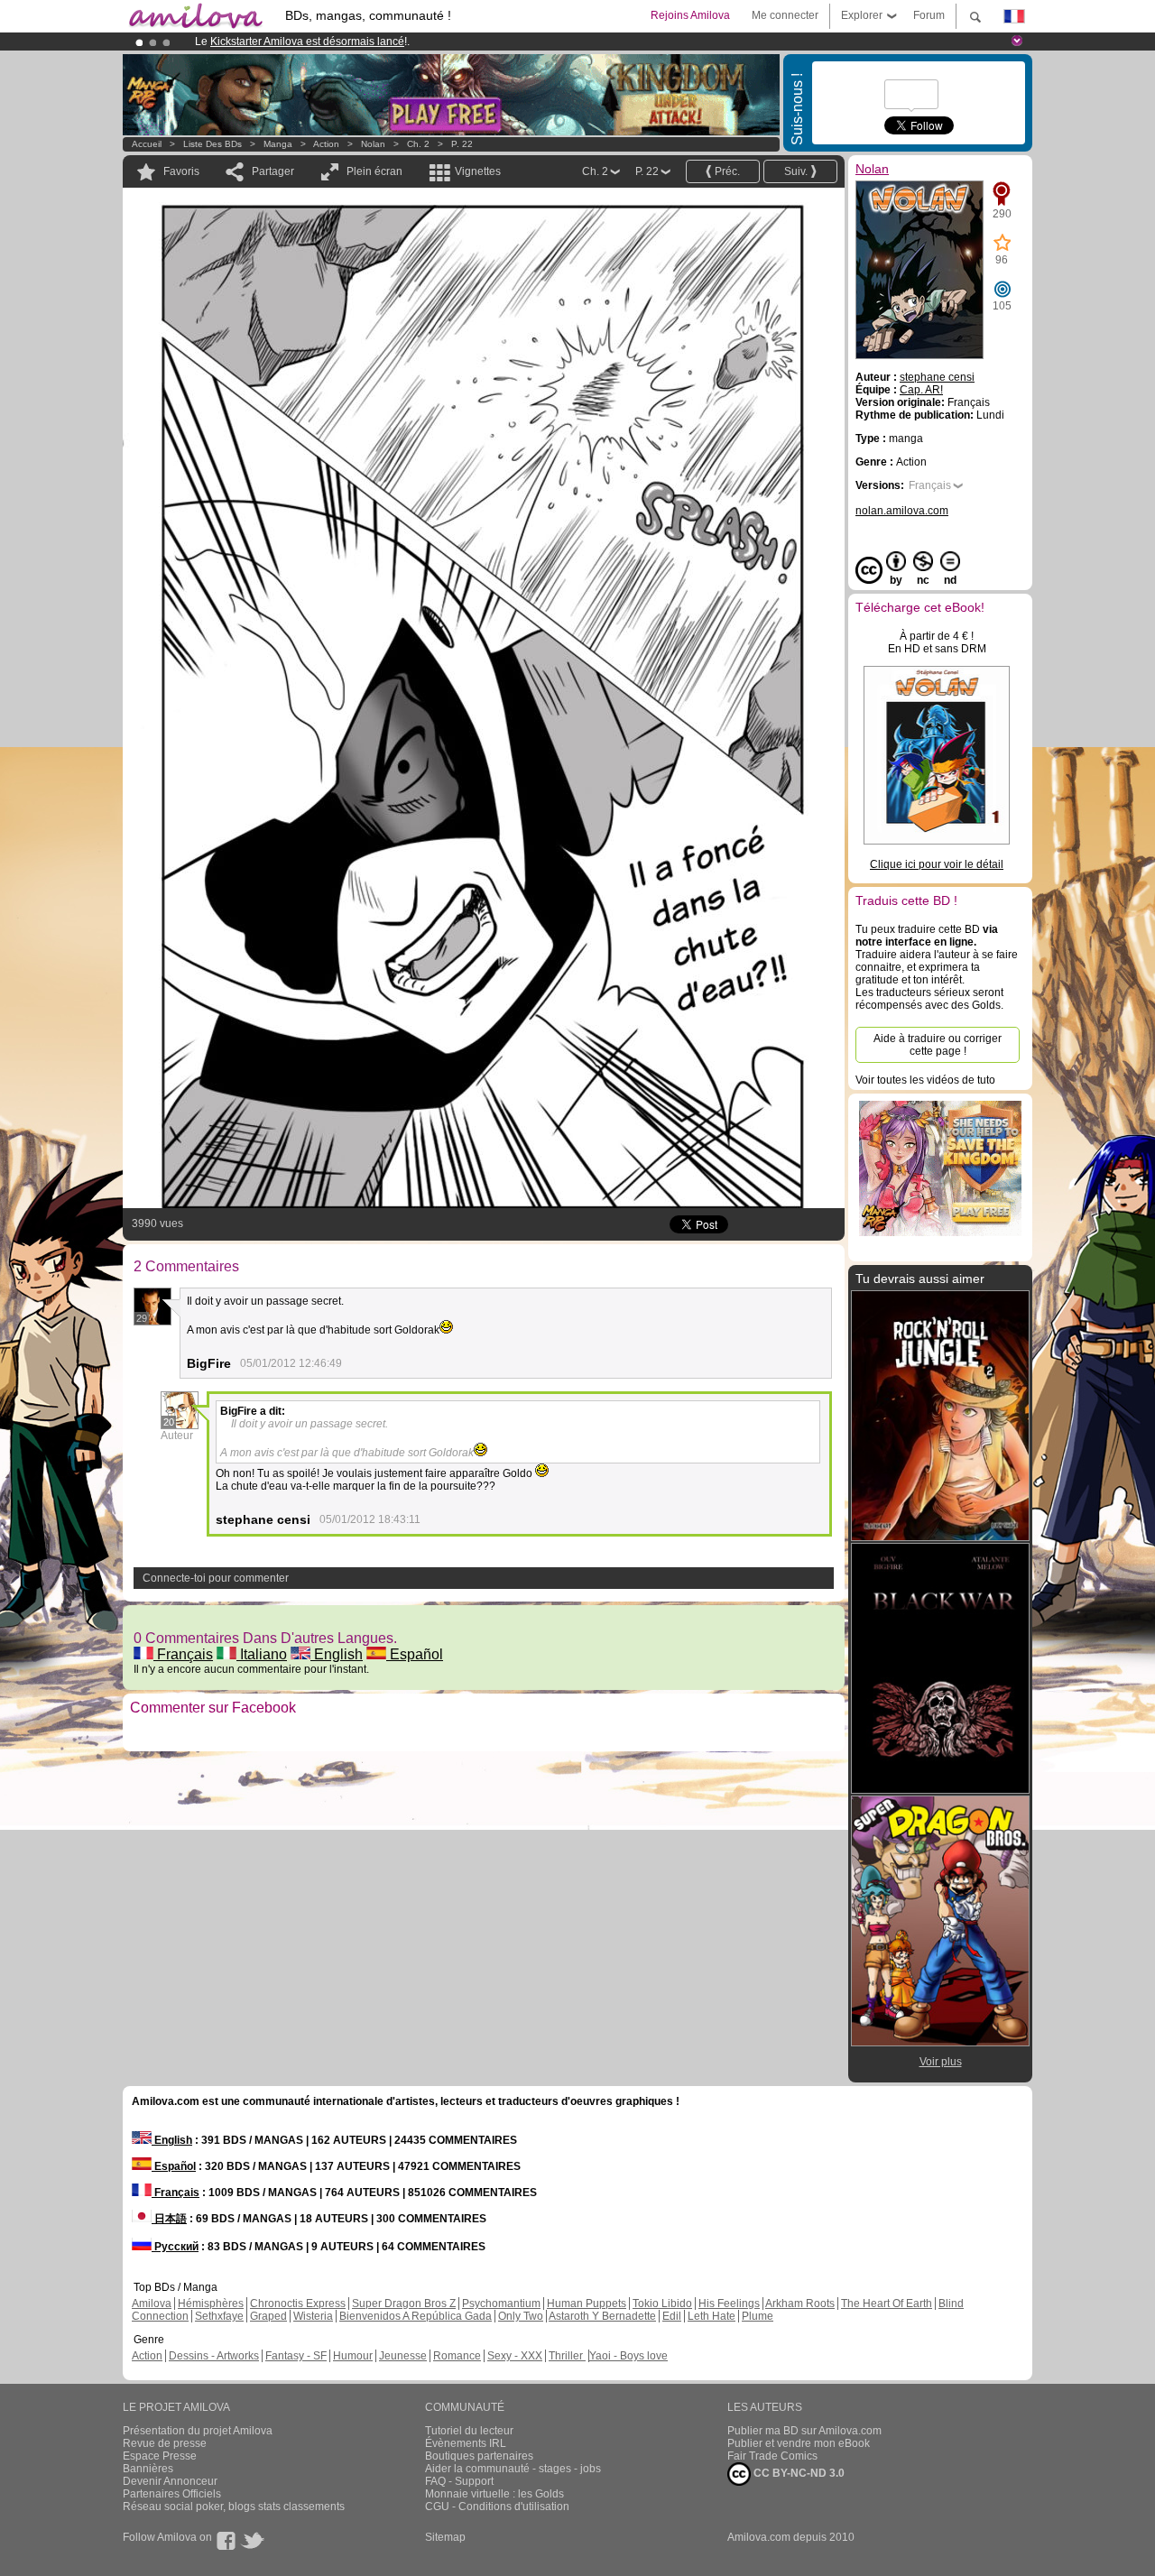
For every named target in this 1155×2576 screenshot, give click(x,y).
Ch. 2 (418, 144)
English (337, 1654)
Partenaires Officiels (172, 2494)
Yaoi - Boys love (628, 2356)
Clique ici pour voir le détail (937, 864)
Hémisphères (211, 2304)
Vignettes (478, 171)
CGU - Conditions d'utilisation (497, 2507)
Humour (353, 2356)
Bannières (148, 2469)
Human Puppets (587, 2304)
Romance (457, 2356)
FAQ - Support (459, 2481)
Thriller (567, 2356)
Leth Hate (711, 2316)
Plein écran (374, 171)
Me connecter (785, 15)
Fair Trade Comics (772, 2456)
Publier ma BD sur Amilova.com (804, 2431)
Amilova (152, 2304)
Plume (758, 2316)
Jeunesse (403, 2356)
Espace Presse (160, 2456)
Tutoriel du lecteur (469, 2431)
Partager (273, 171)
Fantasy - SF (296, 2356)
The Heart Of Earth (887, 2304)
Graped (268, 2316)
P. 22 (462, 144)
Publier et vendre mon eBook (799, 2443)
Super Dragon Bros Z (404, 2304)
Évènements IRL (466, 2443)
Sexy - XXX (515, 2356)
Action (326, 144)
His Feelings (729, 2304)
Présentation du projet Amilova (198, 2431)
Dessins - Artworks (214, 2356)
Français (183, 1654)
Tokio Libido (662, 2304)
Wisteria (313, 2316)
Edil (672, 2316)
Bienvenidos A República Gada (416, 2316)
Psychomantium (501, 2304)
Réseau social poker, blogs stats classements (234, 2507)
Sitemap (445, 2537)
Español (415, 1654)
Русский (175, 2247)
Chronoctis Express (298, 2304)
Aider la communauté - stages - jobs (513, 2469)
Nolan (373, 144)
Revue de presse (165, 2443)
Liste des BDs (213, 144)
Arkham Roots (800, 2304)
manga (278, 144)
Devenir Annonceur (170, 2481)
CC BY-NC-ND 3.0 (798, 2473)
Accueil (147, 144)
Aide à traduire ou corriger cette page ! (938, 1045)
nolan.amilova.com (902, 511)
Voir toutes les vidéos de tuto (925, 1080)
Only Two (521, 2316)
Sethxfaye (219, 2316)
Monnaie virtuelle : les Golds (494, 2494)
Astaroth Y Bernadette (602, 2316)
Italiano (262, 1654)
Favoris (181, 171)
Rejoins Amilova (690, 15)
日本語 (169, 2219)
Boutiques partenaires (479, 2456)
